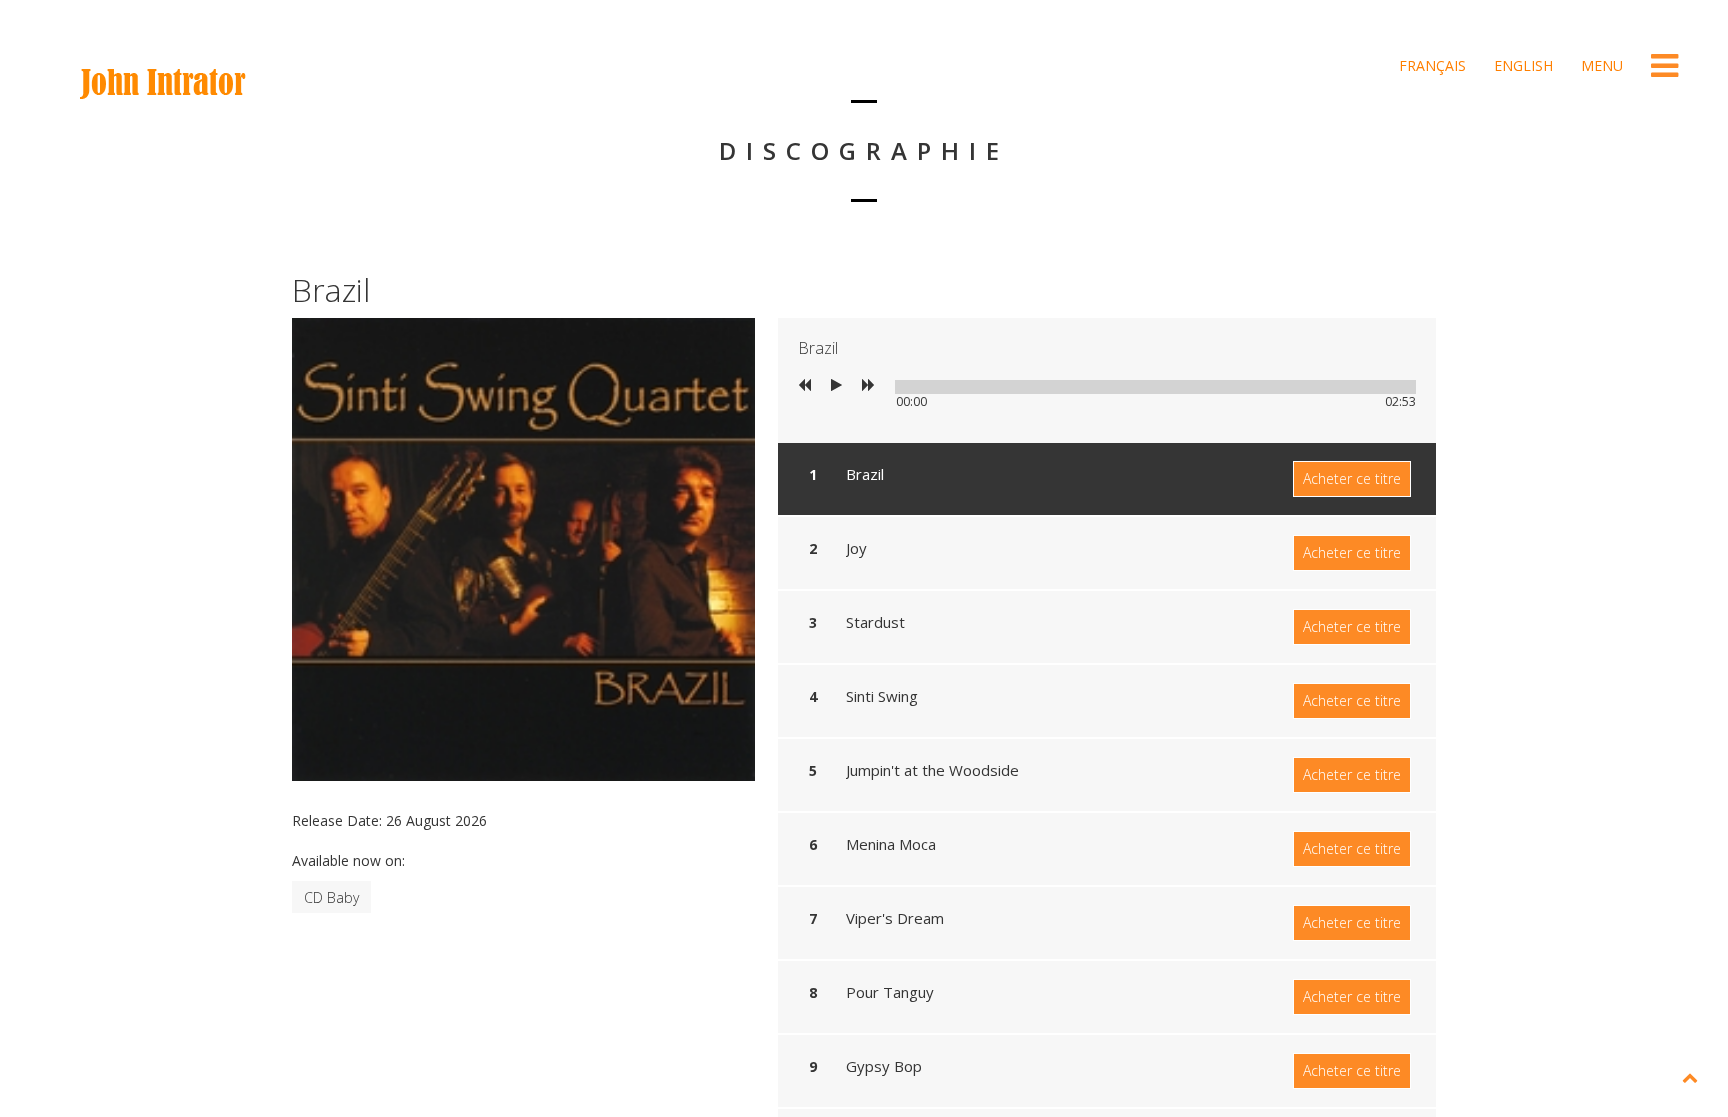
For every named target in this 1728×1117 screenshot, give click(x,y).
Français (1430, 65)
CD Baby (331, 897)
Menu (1600, 65)
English (1521, 65)
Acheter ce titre (1352, 478)
